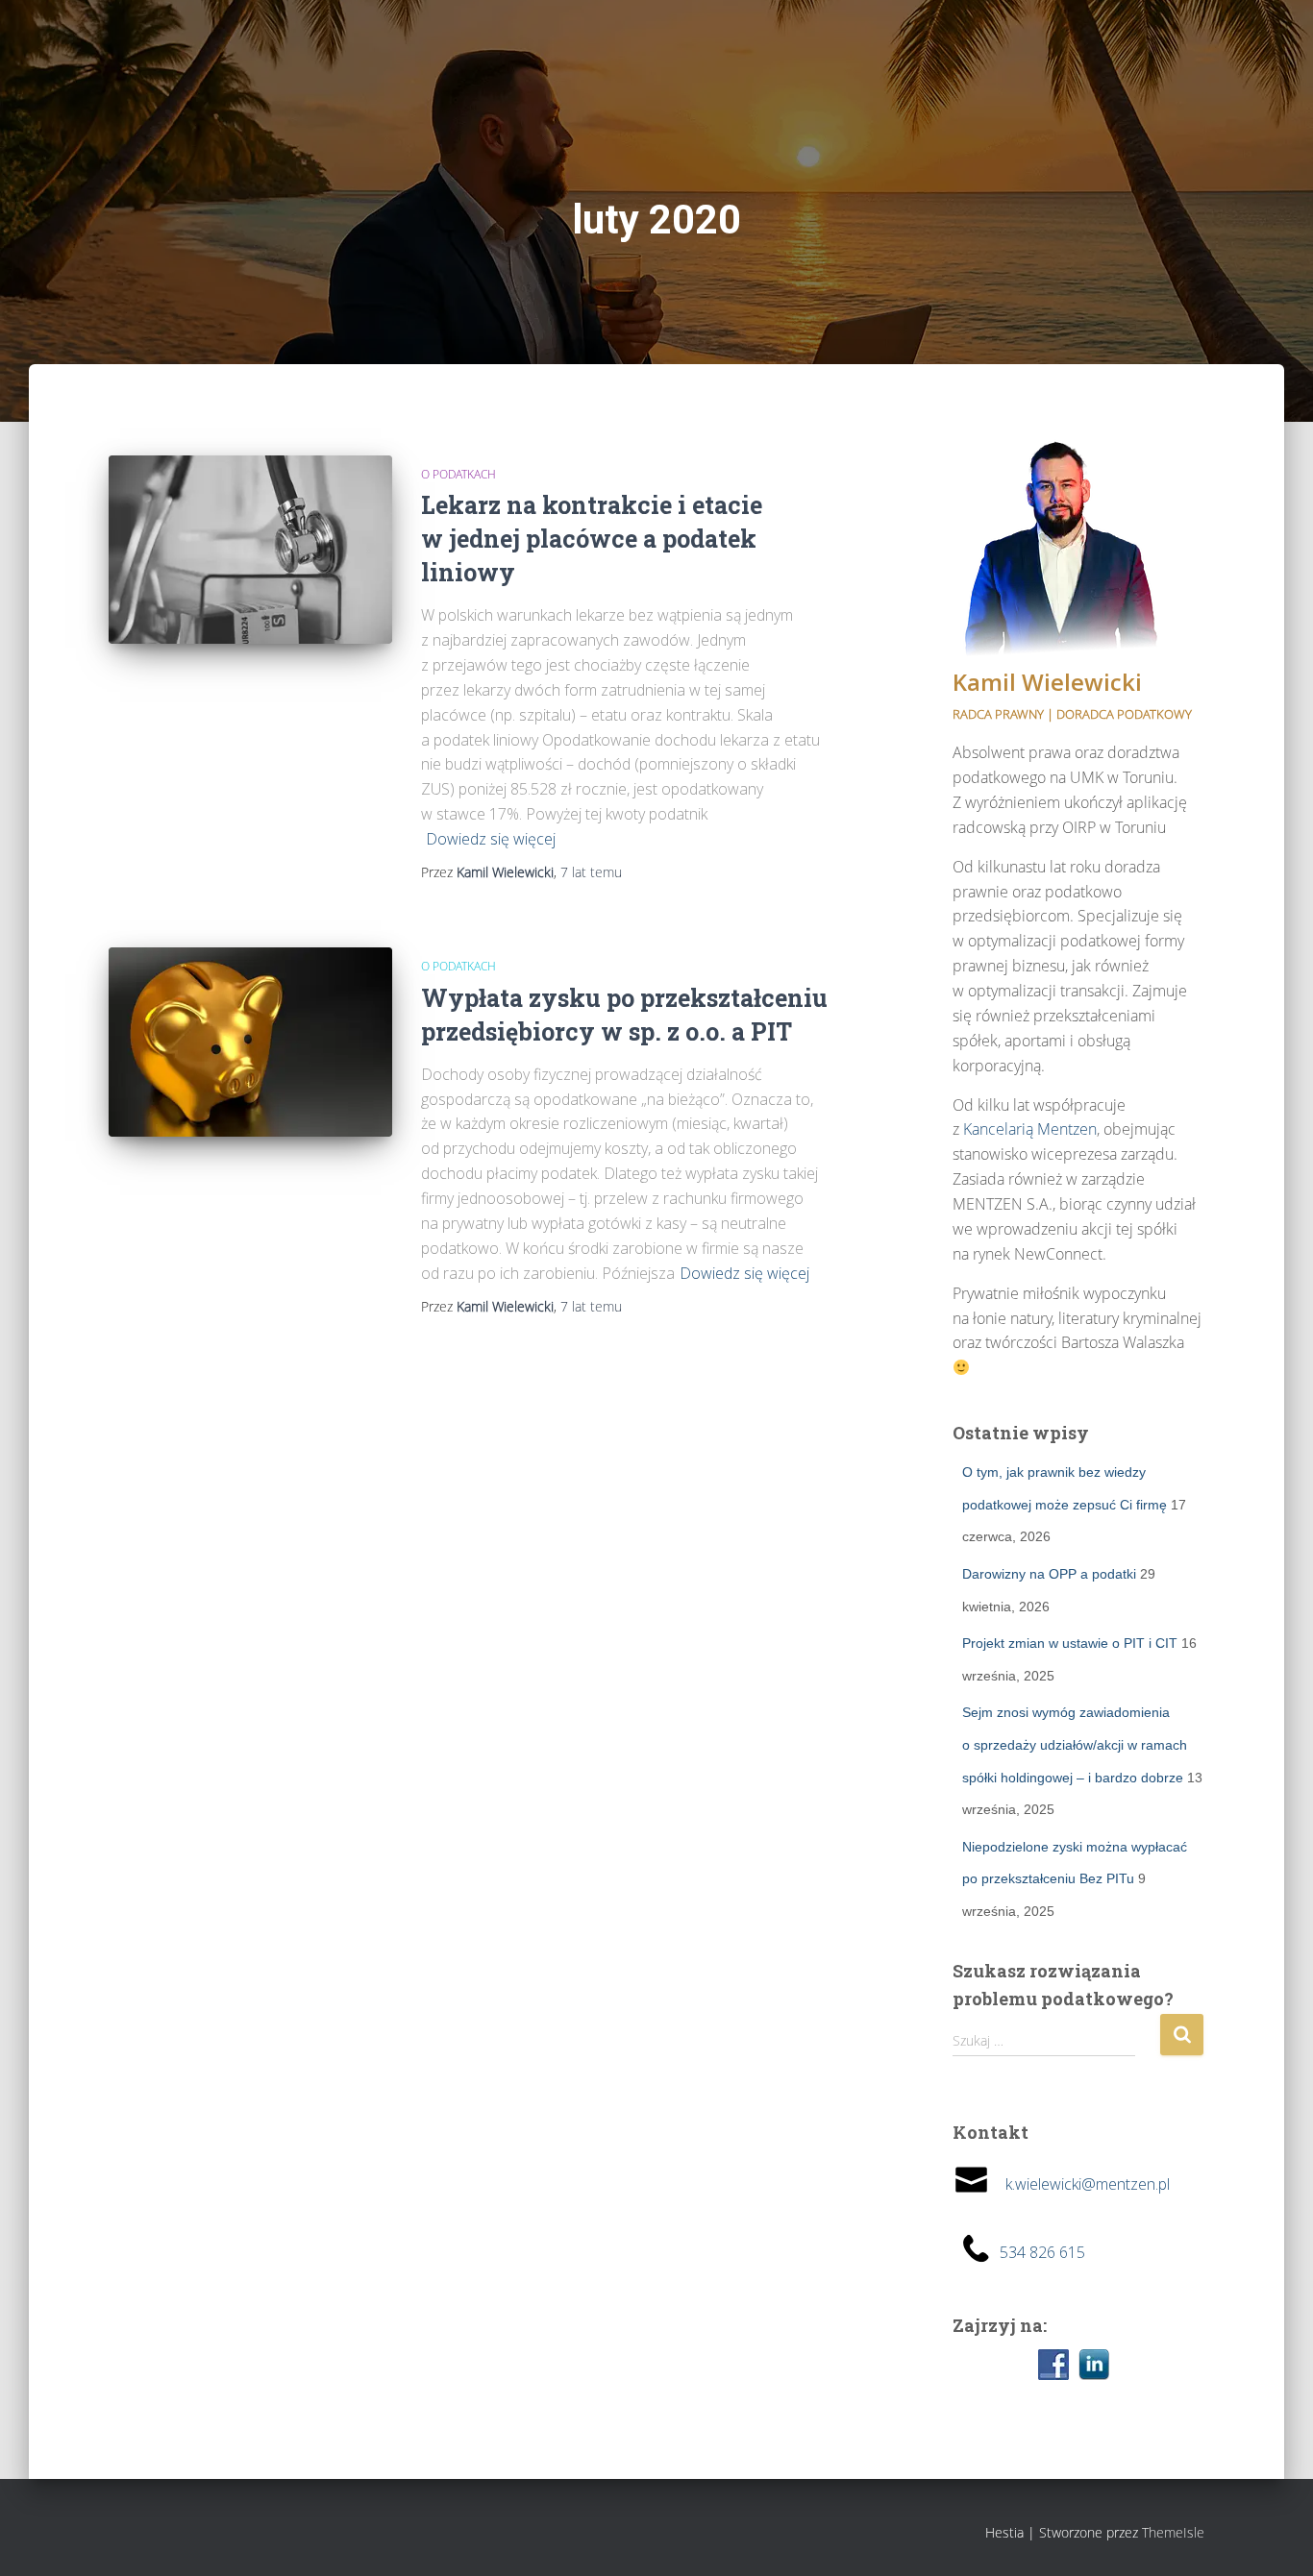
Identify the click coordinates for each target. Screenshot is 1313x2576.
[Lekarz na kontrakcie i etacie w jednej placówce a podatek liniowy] (250, 550)
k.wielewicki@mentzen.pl (1080, 2184)
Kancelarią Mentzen (1030, 1129)
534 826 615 (1042, 2252)
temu (591, 872)
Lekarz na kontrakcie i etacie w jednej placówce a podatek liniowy (592, 539)
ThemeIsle (1173, 2532)
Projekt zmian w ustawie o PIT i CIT (1070, 1643)
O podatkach (458, 474)
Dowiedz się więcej (491, 839)
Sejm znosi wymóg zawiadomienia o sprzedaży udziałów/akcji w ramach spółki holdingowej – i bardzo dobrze (1075, 1744)
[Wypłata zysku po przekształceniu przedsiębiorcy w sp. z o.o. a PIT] (250, 1042)
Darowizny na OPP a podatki (1049, 1574)
